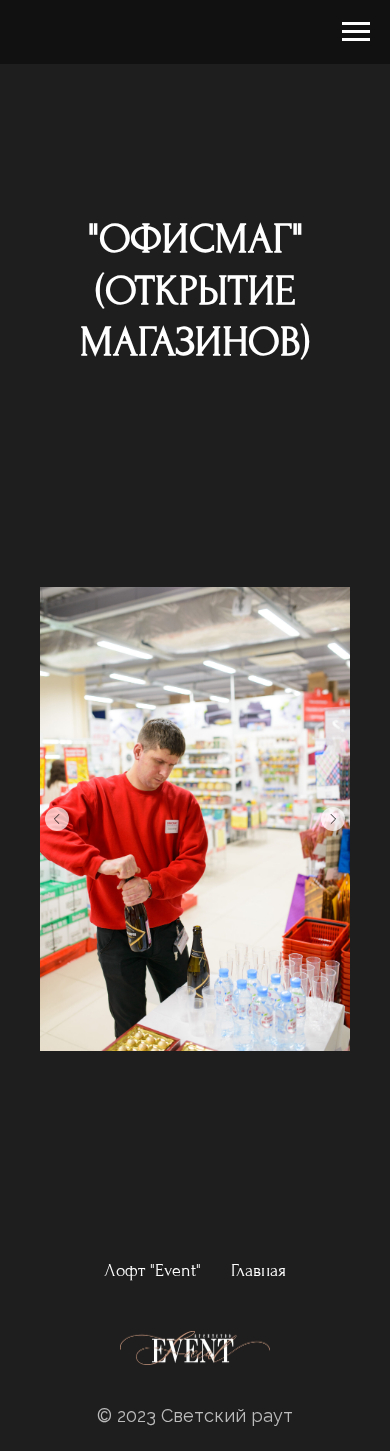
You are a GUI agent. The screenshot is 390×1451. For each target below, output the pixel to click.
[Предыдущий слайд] (57, 819)
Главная (258, 1270)
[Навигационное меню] (356, 32)
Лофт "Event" (152, 1270)
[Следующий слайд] (333, 819)
